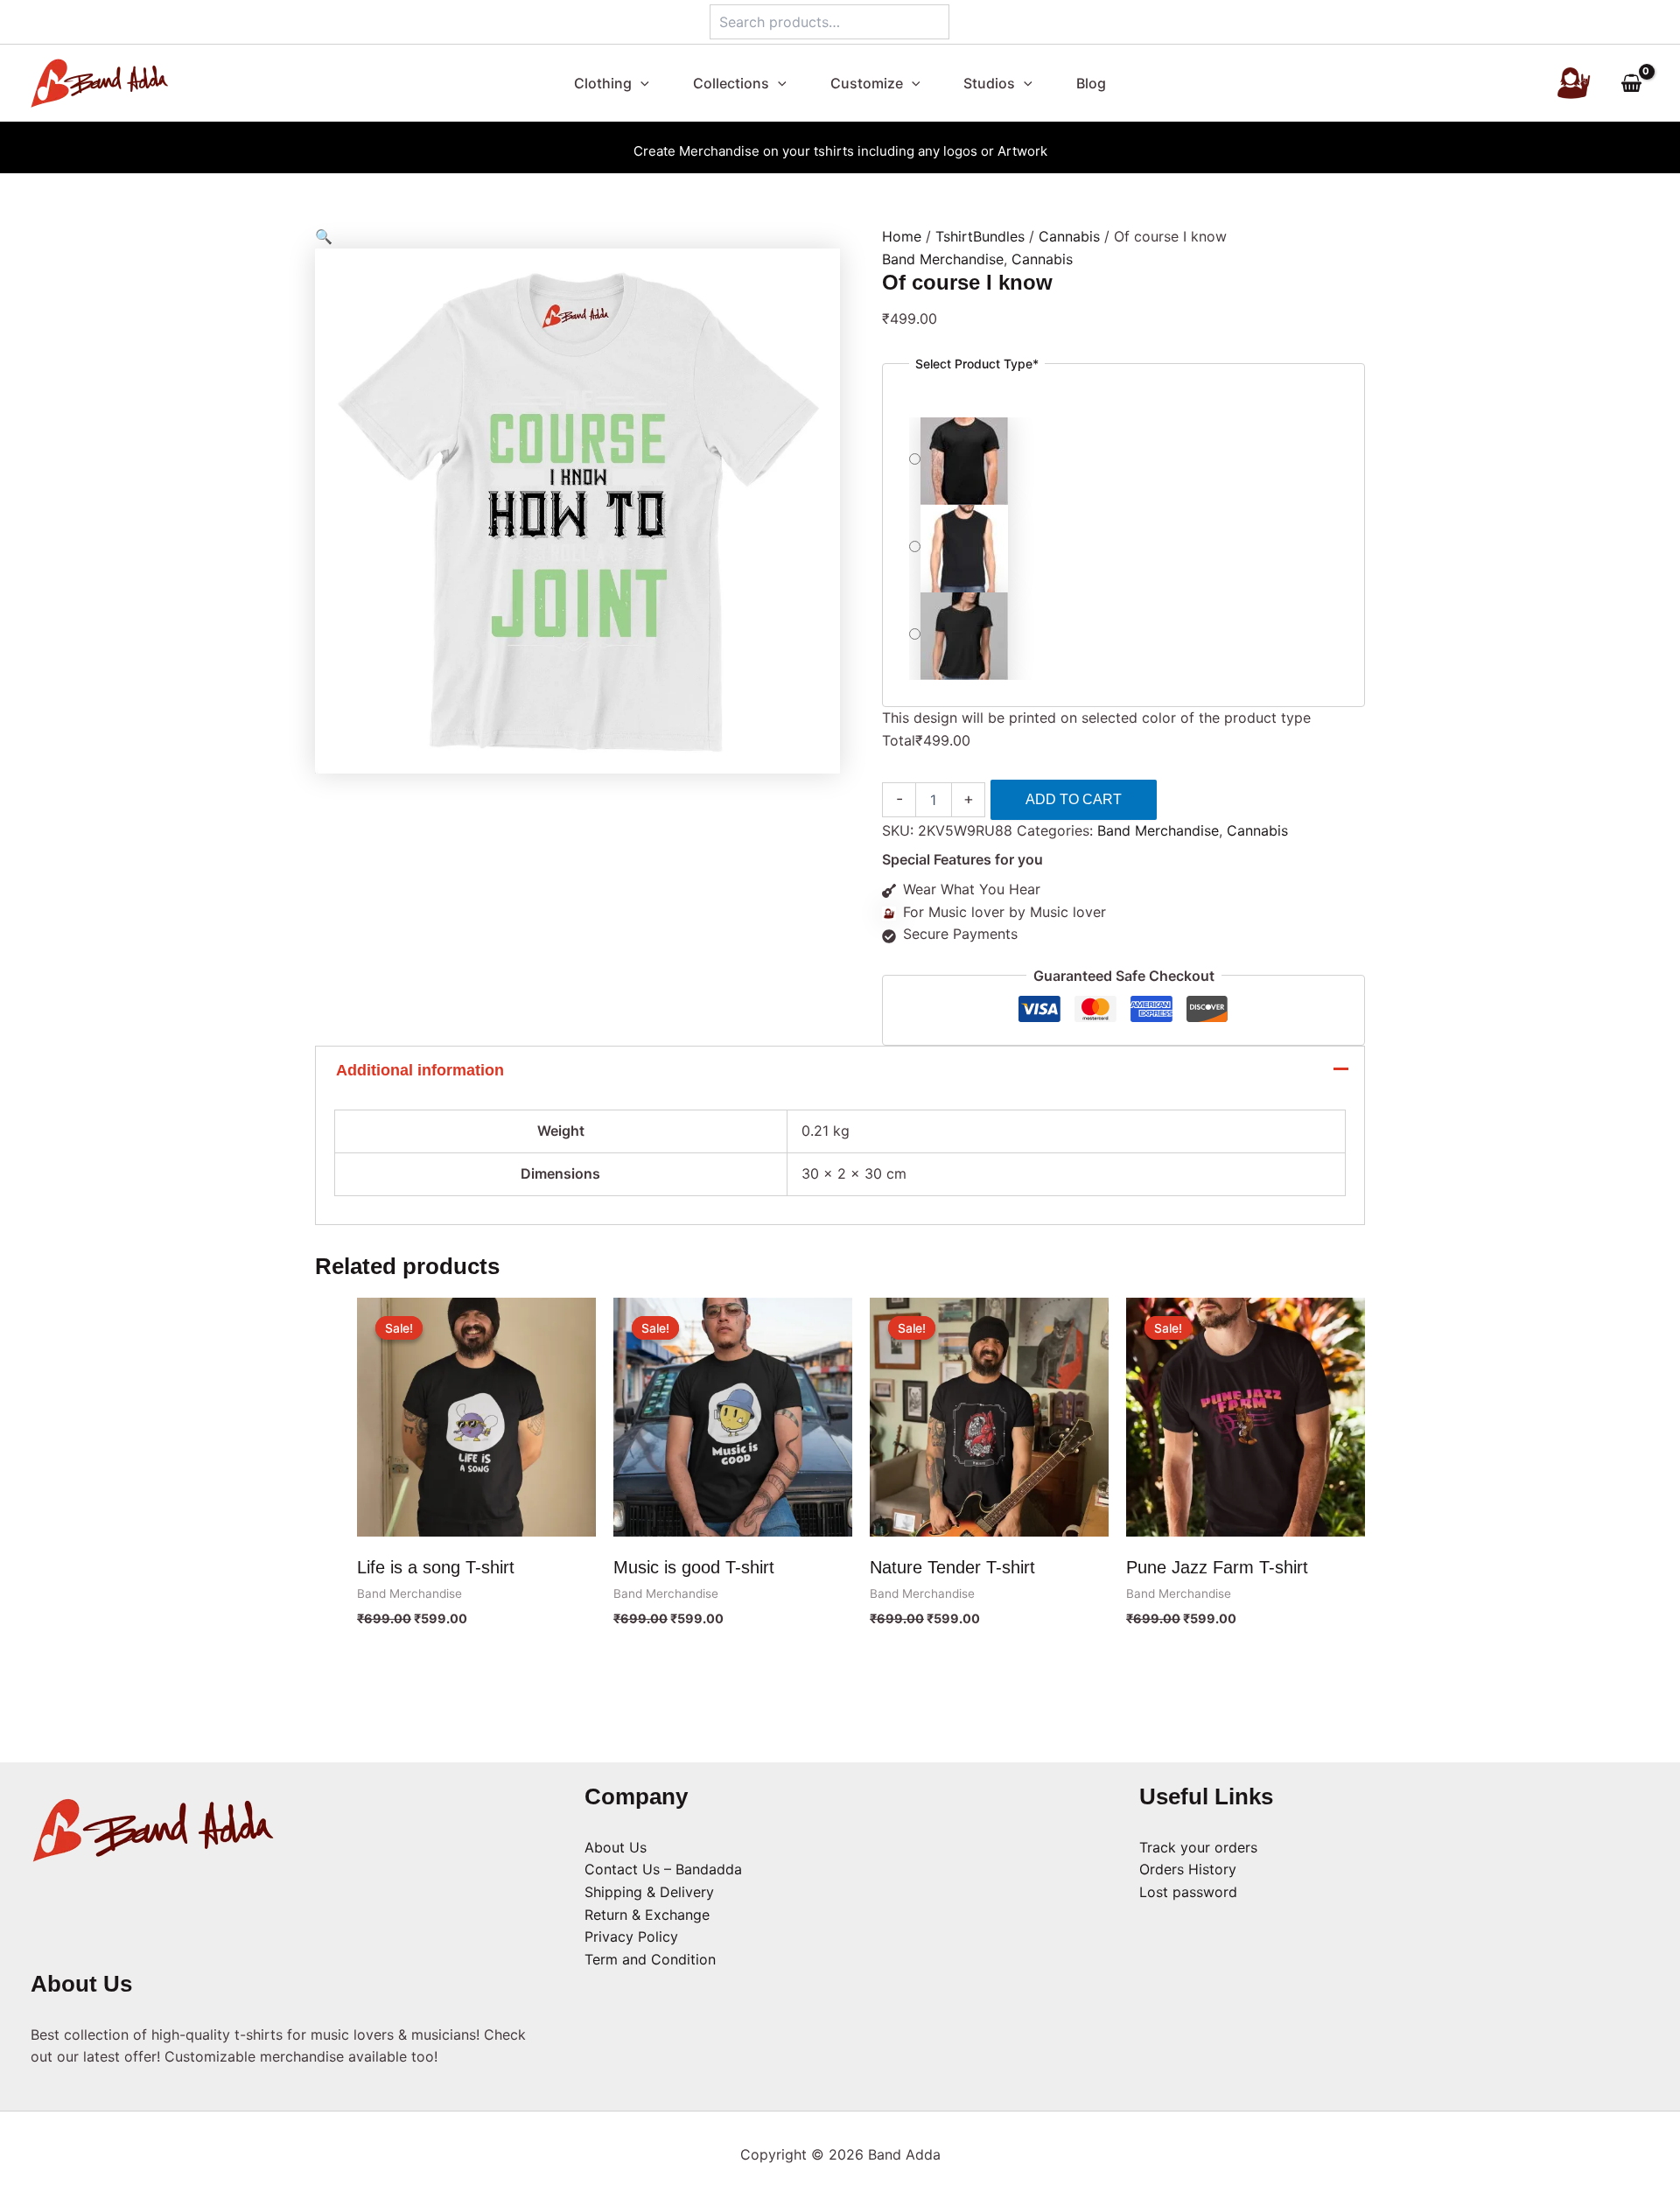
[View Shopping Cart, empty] (1631, 84)
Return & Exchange (647, 1915)
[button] (648, 83)
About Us (616, 1847)
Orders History (1188, 1869)
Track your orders (1198, 1847)
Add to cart (1074, 799)
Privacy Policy (631, 1936)
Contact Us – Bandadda (663, 1869)
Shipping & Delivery (649, 1892)
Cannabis (1069, 236)
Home (902, 236)
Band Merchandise (943, 259)
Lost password (1188, 1892)
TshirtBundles (980, 236)
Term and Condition (650, 1959)
